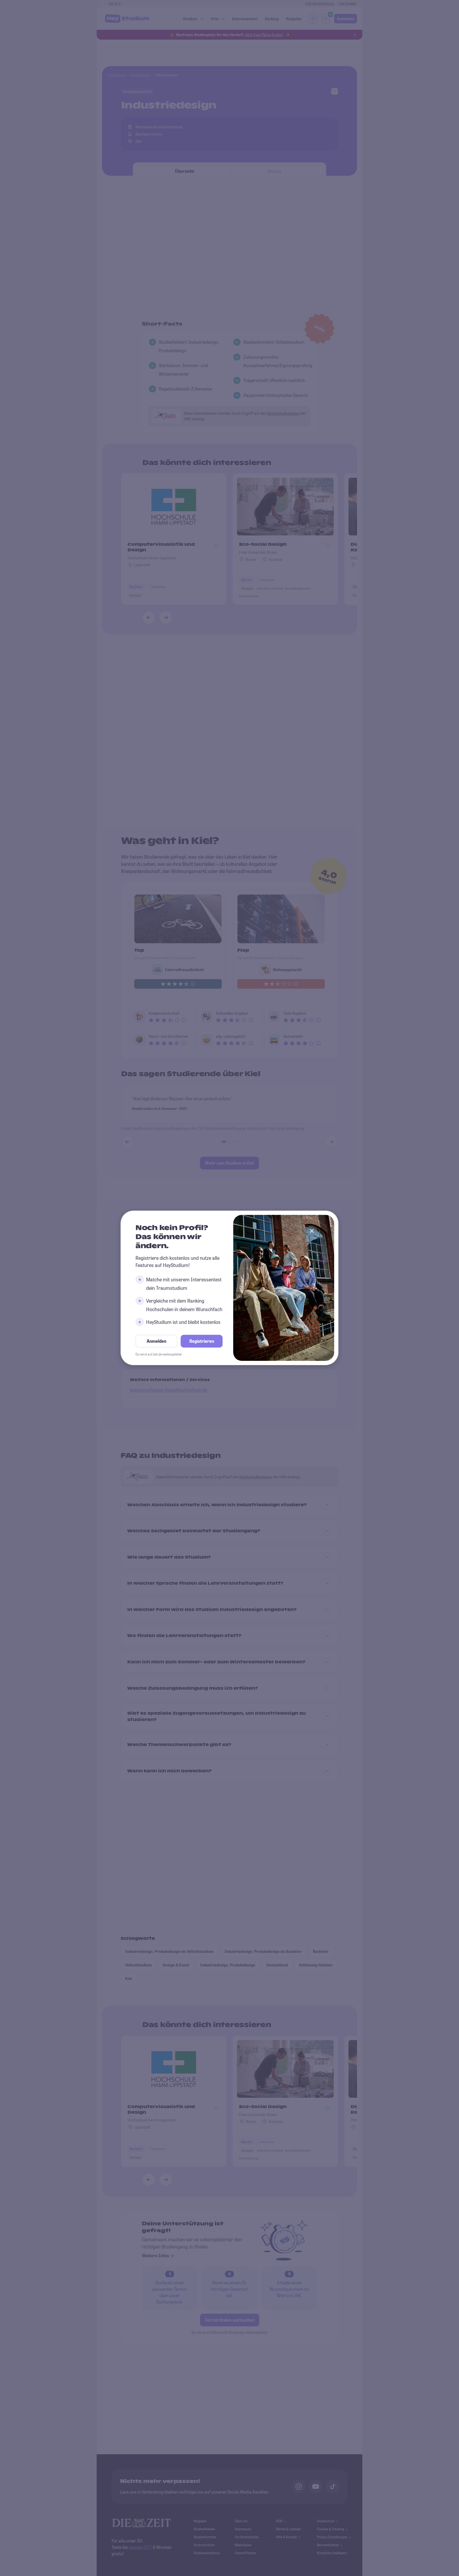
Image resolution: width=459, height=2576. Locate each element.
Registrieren (202, 1341)
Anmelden (156, 1341)
